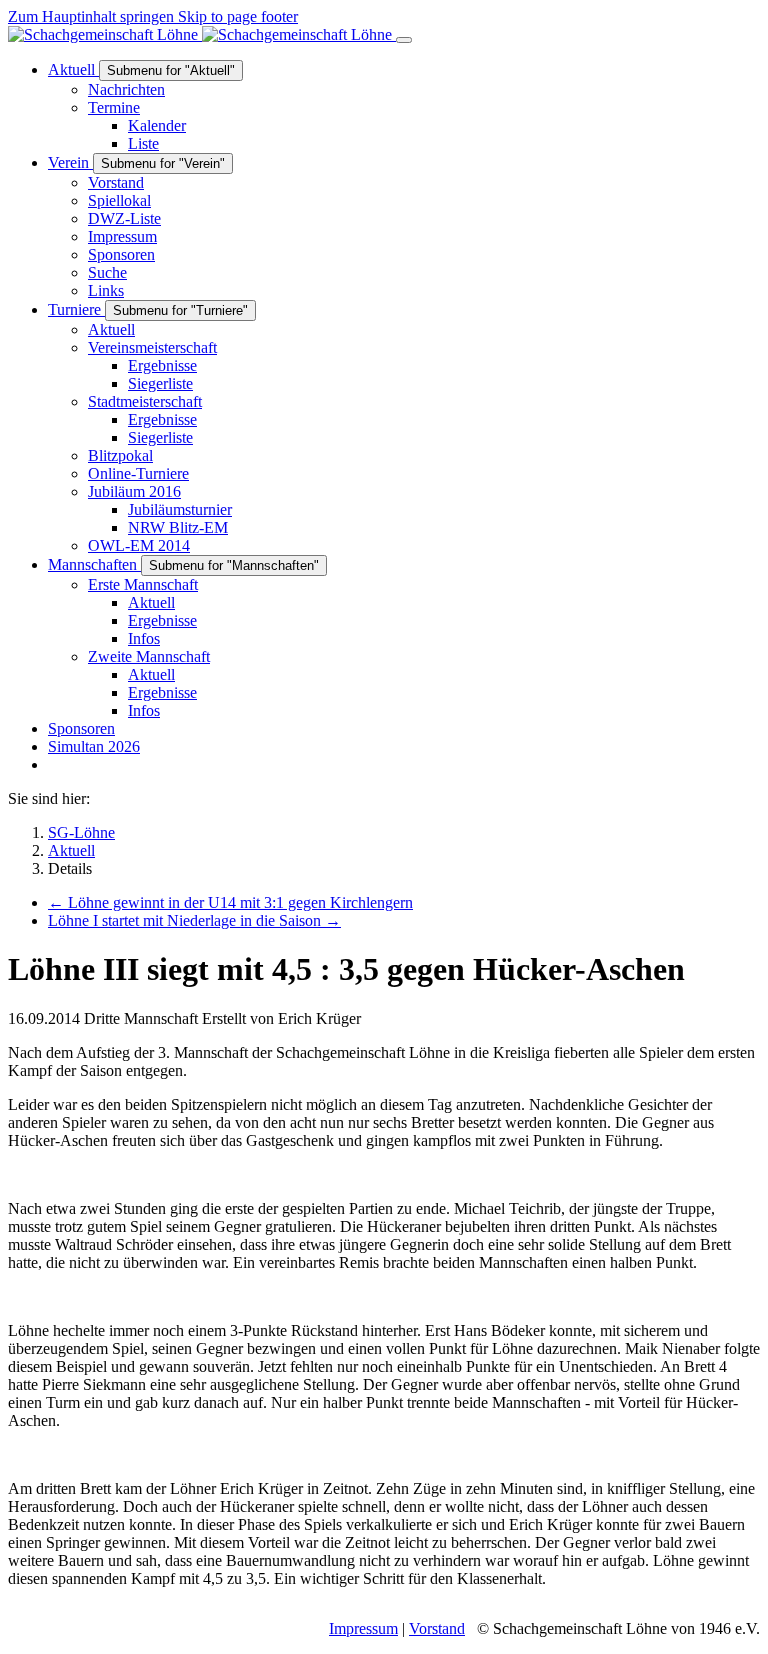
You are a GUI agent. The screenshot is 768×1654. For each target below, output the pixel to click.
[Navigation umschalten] (404, 40)
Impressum (363, 1628)
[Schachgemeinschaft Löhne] (202, 34)
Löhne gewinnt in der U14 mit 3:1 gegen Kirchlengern (230, 902)
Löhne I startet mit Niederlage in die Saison (194, 920)
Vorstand (437, 1628)
